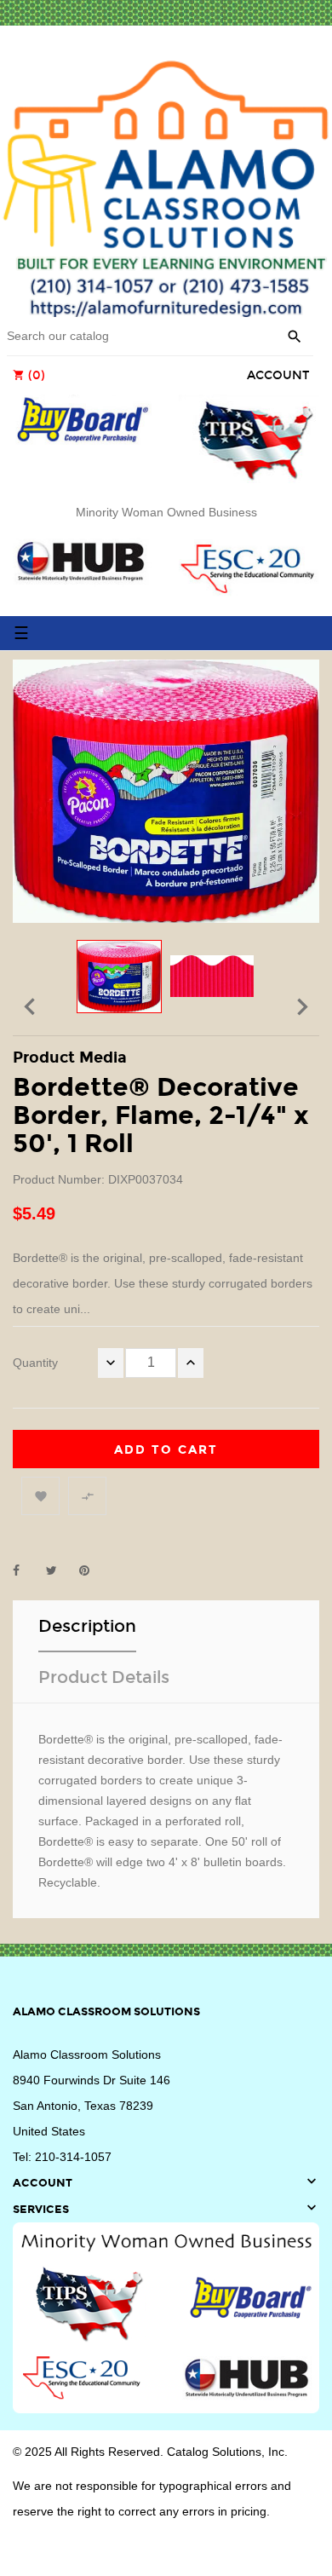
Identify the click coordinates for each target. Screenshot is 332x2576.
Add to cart (166, 1450)
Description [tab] (87, 1626)
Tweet (59, 1570)
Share (26, 1570)
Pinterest (92, 1570)
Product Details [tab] (104, 1677)
